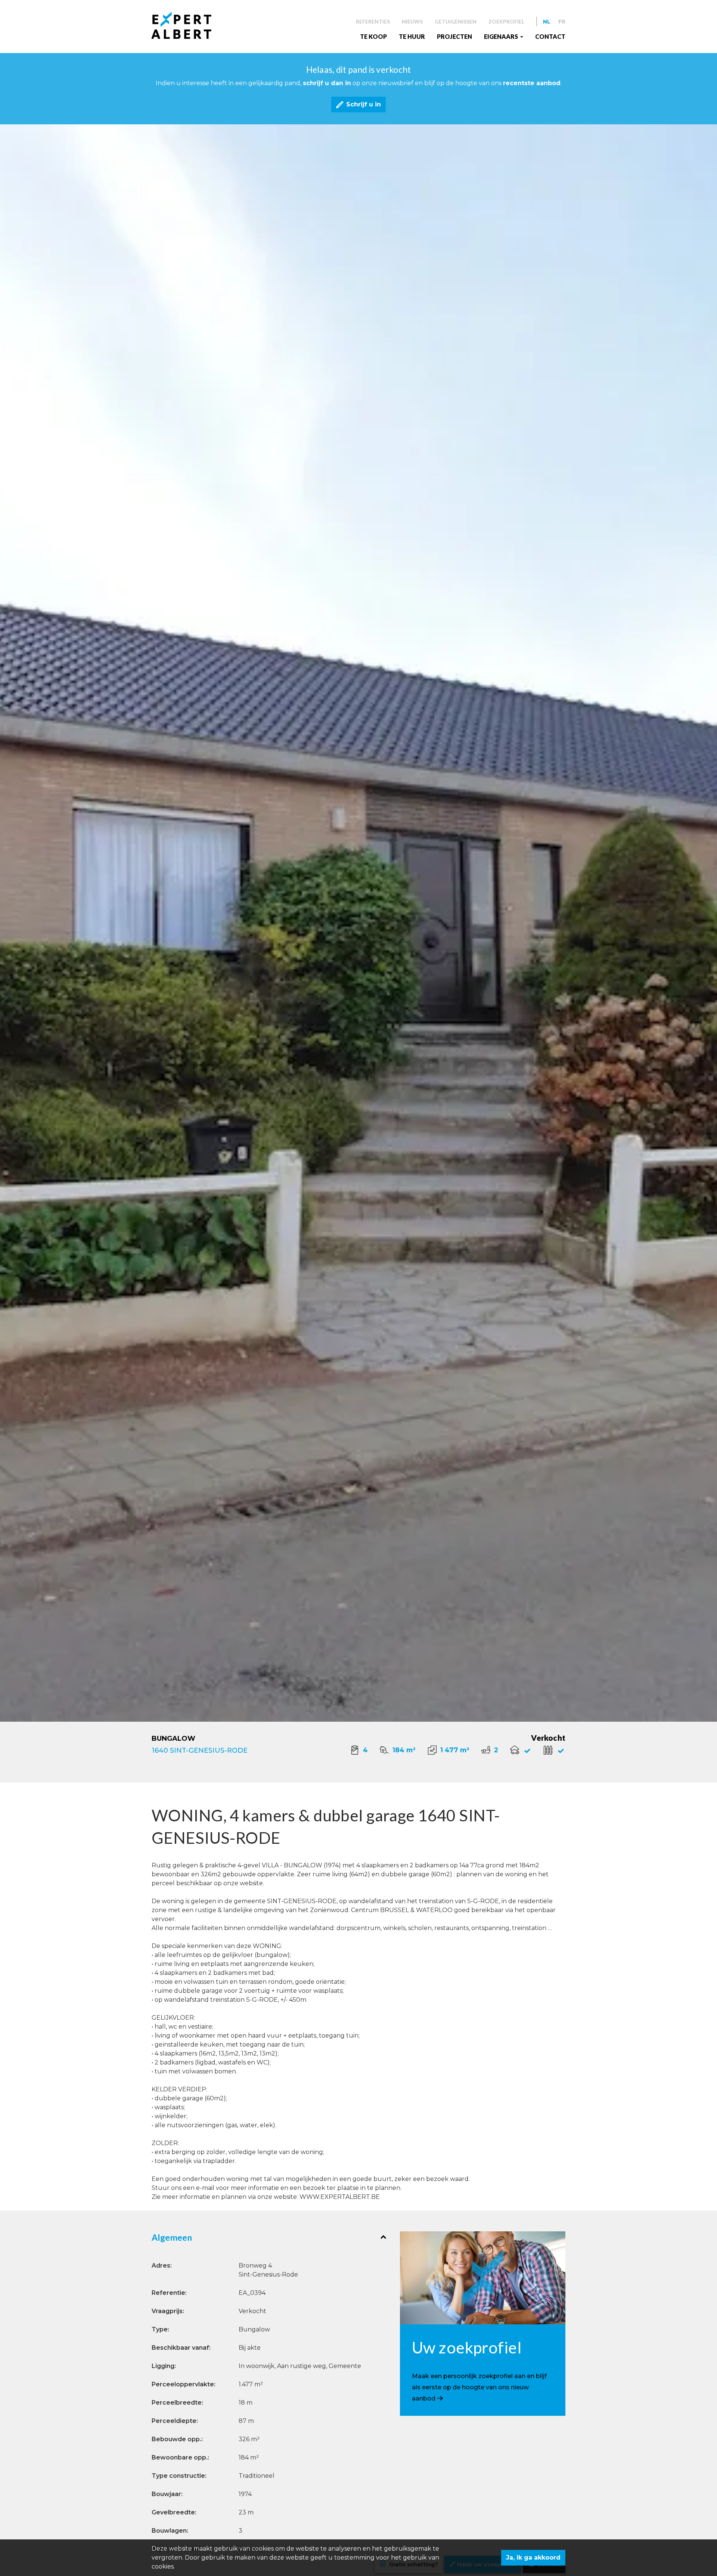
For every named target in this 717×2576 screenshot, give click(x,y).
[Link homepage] (187, 25)
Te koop (373, 36)
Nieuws (412, 21)
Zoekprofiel (506, 21)
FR (562, 22)
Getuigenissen (456, 21)
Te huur (412, 36)
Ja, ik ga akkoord (533, 2558)
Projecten (454, 36)
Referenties (373, 21)
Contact (550, 36)
